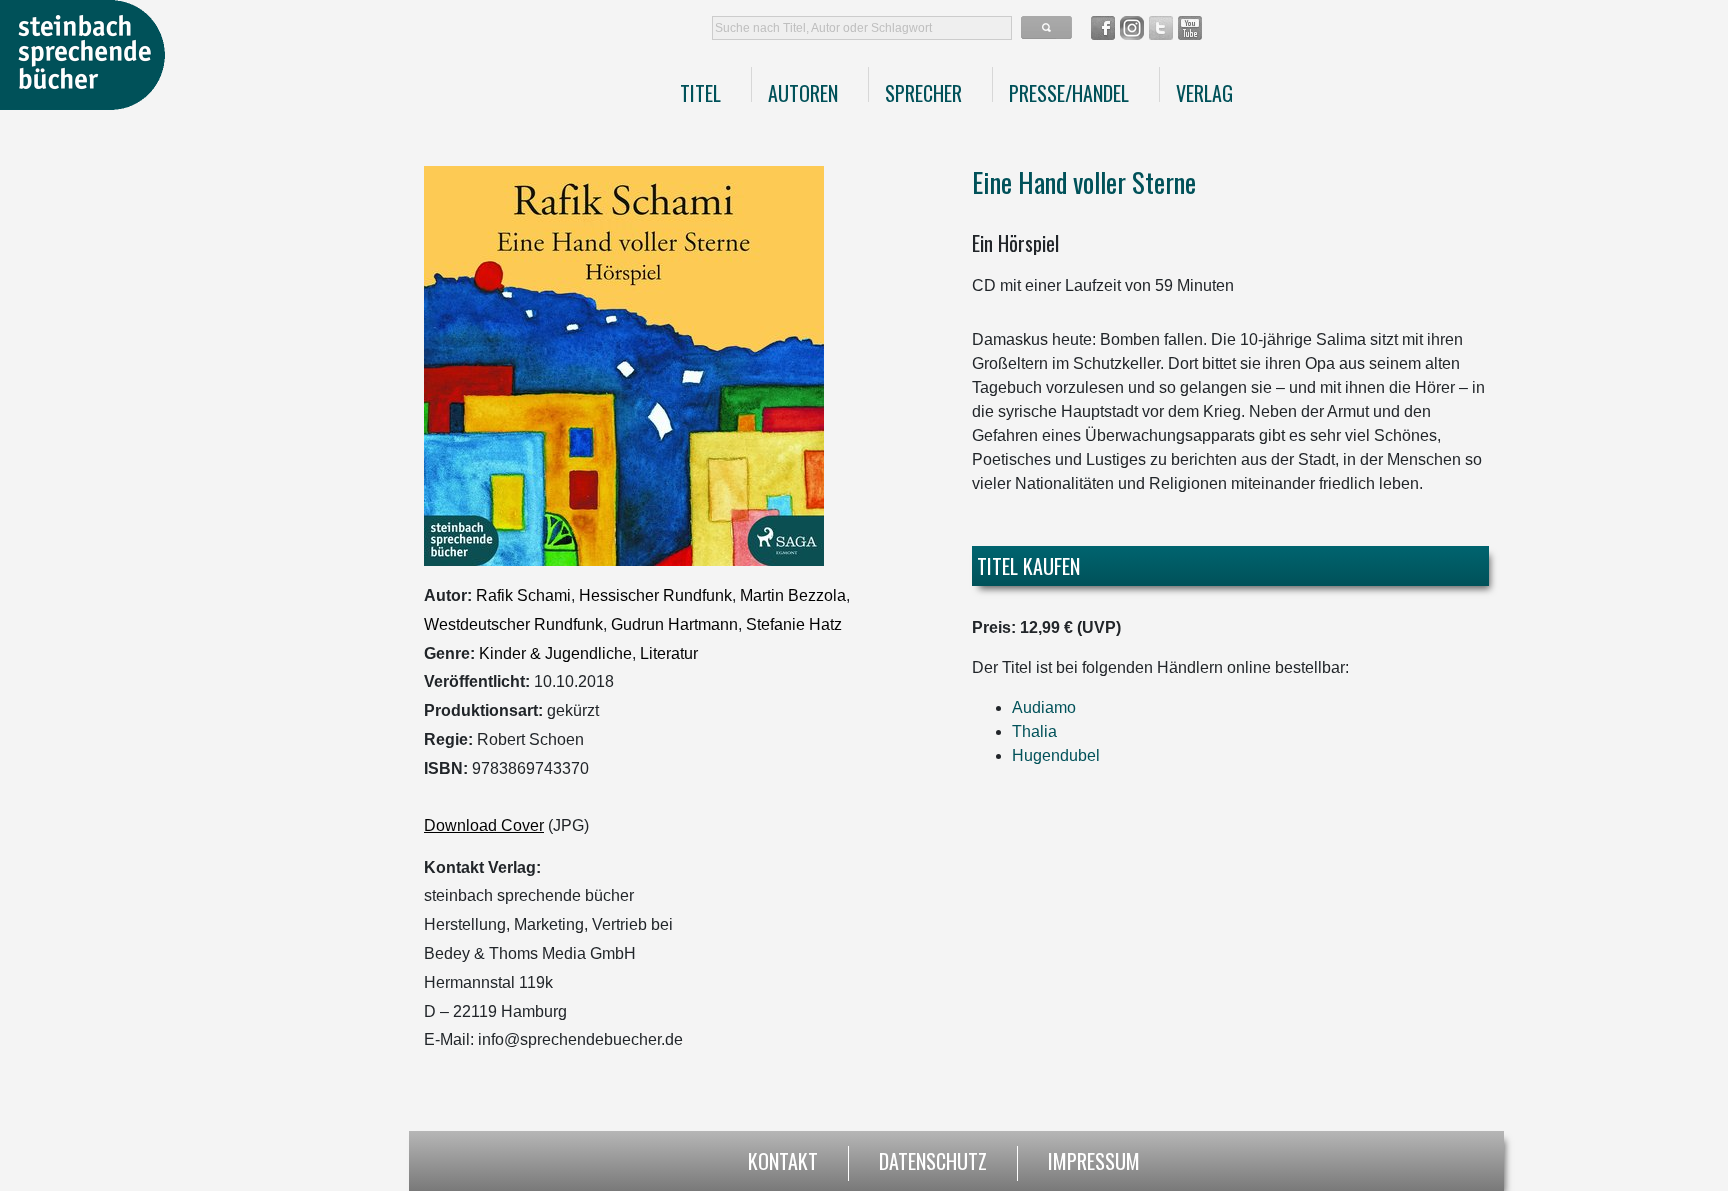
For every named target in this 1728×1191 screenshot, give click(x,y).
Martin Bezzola (793, 595)
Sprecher (923, 93)
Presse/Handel (1069, 93)
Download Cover (484, 825)
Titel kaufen (1028, 566)
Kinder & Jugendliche (555, 653)
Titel (700, 93)
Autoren (803, 93)
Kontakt (783, 1158)
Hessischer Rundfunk (655, 595)
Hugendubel (1056, 755)
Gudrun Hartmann (674, 624)
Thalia (1034, 731)
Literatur (669, 653)
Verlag (1204, 93)
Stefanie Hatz (794, 624)
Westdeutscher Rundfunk (513, 624)
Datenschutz (933, 1158)
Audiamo (1044, 707)
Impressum (1094, 1158)
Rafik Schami (523, 595)
